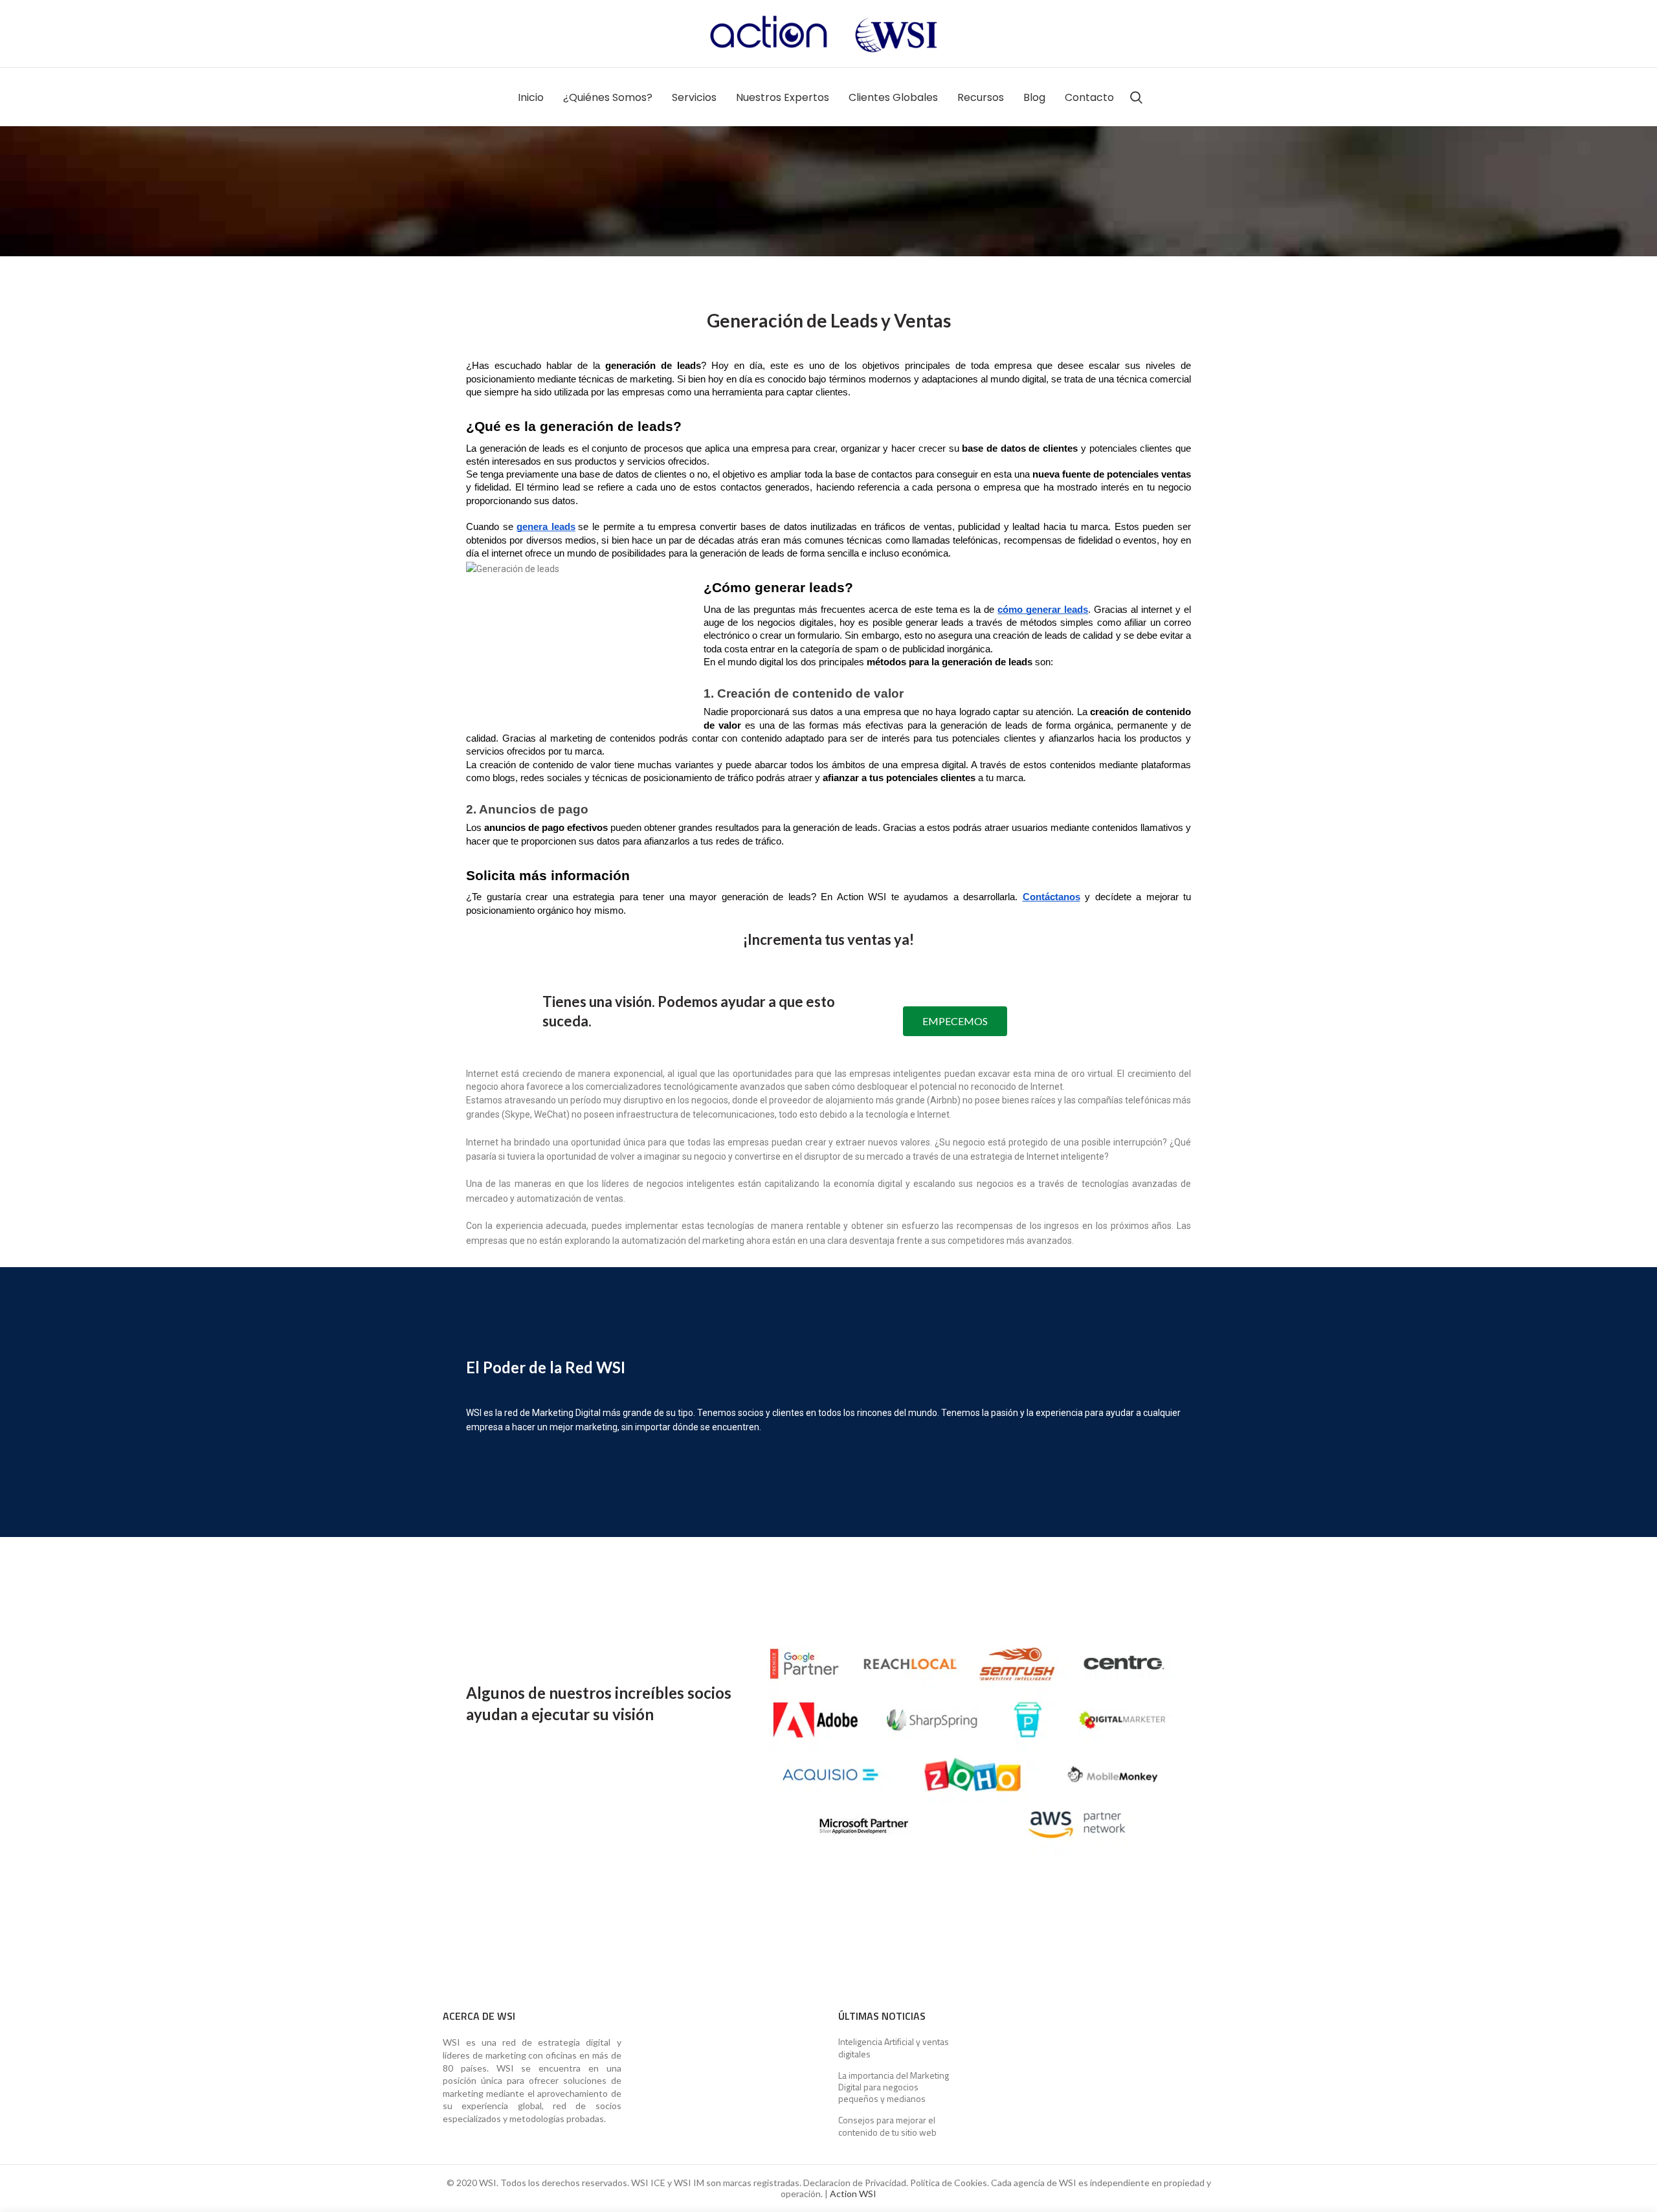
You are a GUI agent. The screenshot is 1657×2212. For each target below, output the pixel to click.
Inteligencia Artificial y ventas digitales (894, 2048)
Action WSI (853, 2194)
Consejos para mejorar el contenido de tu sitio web (887, 2126)
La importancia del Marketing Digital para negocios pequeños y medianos (894, 2087)
